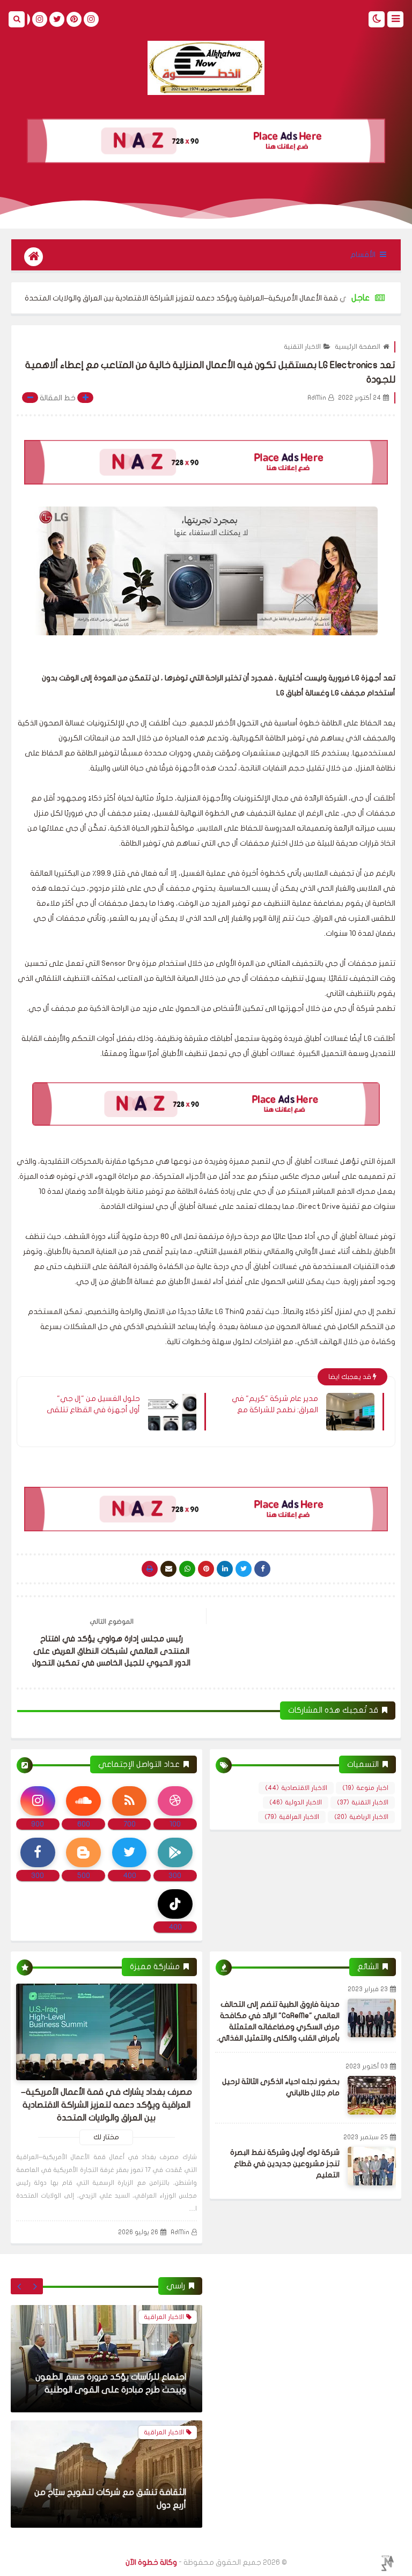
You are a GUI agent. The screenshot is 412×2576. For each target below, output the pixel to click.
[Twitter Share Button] (244, 1569)
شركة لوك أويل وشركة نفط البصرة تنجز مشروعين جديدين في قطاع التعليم (285, 2164)
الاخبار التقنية (302, 347)
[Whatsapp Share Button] (187, 1569)
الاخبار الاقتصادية (296, 1788)
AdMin (180, 2232)
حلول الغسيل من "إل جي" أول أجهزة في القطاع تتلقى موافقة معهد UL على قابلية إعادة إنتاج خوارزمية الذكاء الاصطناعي (93, 1404)
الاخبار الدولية (296, 1802)
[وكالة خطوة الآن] (206, 68)
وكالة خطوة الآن (151, 2562)
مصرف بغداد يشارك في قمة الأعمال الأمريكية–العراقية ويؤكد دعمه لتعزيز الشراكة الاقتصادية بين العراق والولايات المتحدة (106, 2105)
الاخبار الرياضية (361, 1817)
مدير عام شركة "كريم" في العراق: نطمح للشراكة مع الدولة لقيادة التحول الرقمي (274, 1404)
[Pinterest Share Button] (225, 1569)
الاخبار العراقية (292, 1817)
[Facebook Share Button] (262, 1569)
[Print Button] (150, 1569)
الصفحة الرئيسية (358, 347)
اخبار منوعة (365, 1788)
